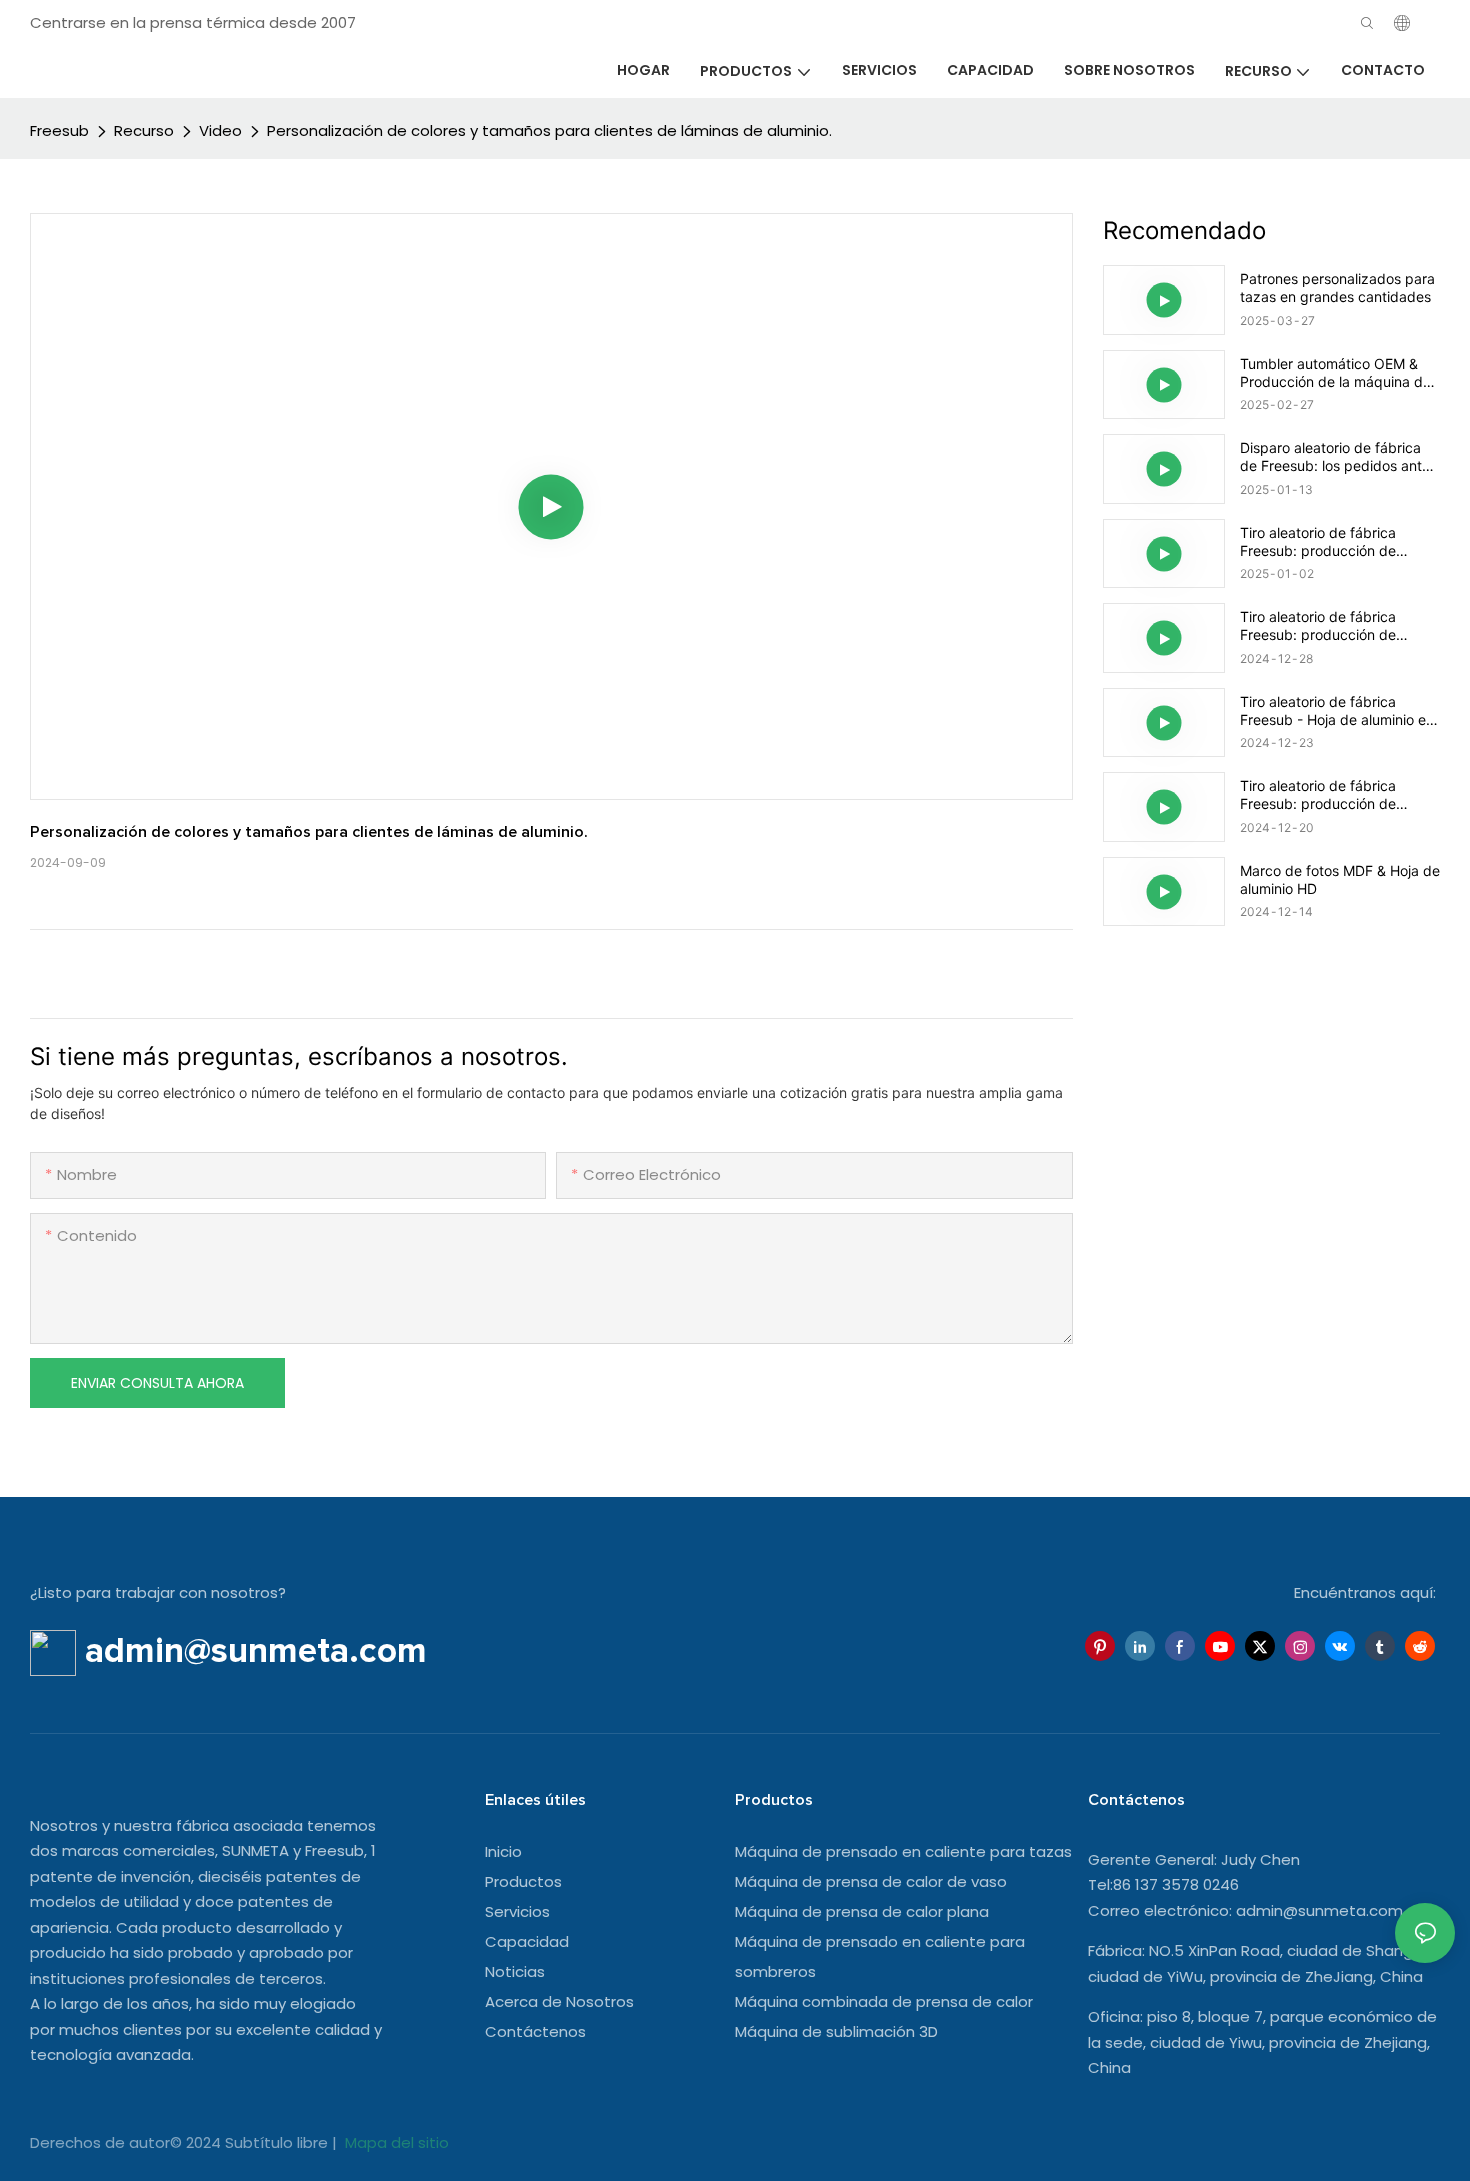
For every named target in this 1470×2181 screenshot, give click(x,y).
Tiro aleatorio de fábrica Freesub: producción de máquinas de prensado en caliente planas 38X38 (1325, 542)
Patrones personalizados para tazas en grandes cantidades (1337, 287)
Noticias (515, 1971)
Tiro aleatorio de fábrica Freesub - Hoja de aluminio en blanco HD (1337, 711)
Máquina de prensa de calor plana (862, 1911)
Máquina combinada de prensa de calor (884, 2001)
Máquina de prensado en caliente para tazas (903, 1851)
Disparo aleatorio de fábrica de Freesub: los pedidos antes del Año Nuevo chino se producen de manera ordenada (1338, 457)
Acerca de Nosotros (559, 2001)
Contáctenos (535, 2031)
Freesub (59, 130)
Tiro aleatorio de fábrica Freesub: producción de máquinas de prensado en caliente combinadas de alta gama (1332, 795)
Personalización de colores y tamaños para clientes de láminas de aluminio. (549, 130)
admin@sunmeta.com (1319, 1910)
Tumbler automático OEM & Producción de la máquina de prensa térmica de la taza (1335, 373)
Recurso (144, 130)
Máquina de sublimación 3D (836, 2031)
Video (220, 130)
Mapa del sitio (395, 2142)
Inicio (503, 1851)
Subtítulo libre (278, 2142)
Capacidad (527, 1941)
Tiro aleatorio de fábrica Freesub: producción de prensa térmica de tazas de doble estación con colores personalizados (1330, 626)
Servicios (517, 1911)
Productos (523, 1881)
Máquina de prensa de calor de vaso (871, 1881)
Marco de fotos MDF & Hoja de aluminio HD (1340, 879)
